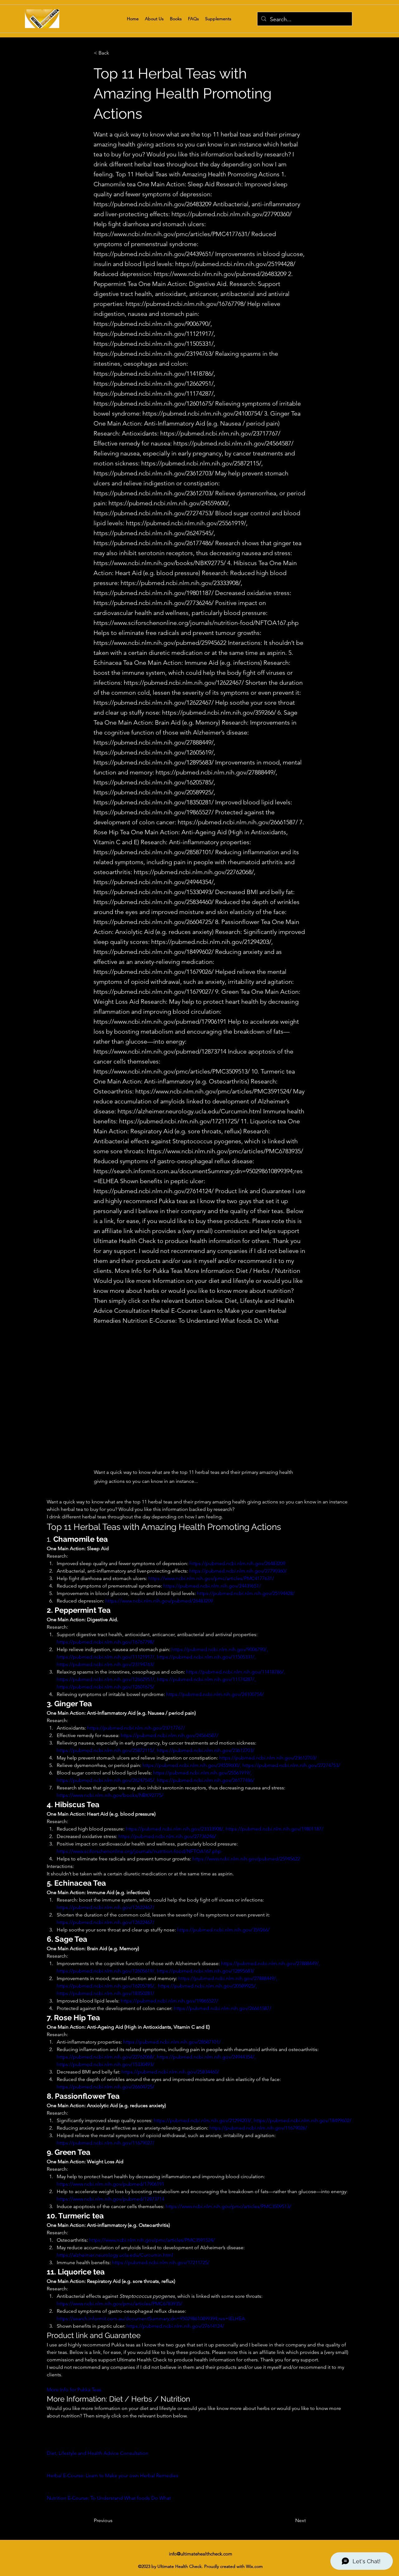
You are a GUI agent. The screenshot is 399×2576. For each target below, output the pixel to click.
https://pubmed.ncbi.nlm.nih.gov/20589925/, (154, 792)
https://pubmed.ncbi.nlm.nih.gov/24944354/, (154, 882)
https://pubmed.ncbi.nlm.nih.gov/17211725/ (179, 1121)
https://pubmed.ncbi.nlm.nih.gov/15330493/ (154, 892)
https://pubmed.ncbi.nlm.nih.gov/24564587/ (233, 443)
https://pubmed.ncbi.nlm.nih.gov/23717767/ (220, 433)
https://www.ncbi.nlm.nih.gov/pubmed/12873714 (160, 1051)
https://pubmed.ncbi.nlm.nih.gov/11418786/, (154, 374)
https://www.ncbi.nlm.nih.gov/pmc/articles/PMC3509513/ (172, 1071)
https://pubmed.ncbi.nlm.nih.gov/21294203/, (212, 942)
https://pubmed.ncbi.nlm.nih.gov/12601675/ (154, 403)
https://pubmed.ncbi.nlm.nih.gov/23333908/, (181, 583)
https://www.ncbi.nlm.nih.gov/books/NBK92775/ (160, 563)
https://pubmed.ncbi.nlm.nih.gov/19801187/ (154, 593)
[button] (114, 53)
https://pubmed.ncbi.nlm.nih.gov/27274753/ (154, 513)
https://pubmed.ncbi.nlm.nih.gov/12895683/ (154, 762)
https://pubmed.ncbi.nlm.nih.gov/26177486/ (154, 543)
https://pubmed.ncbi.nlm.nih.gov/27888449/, (154, 742)
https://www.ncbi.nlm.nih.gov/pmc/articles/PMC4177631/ (172, 234)
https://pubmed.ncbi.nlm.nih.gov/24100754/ (202, 413)
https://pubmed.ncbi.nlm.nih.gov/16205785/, (154, 782)
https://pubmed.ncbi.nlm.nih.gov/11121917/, (154, 334)
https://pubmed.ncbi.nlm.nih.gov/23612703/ (154, 473)
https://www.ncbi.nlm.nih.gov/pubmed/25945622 (160, 643)
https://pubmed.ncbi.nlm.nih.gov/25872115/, (202, 463)
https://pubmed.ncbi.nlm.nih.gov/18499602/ (154, 952)
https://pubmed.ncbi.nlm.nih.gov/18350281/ (154, 802)
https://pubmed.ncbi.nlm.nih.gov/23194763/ (154, 354)
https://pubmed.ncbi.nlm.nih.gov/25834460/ (154, 902)
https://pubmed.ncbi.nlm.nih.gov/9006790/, (153, 324)
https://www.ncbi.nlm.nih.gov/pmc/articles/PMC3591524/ (213, 1091)
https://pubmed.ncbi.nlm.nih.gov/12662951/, (154, 383)
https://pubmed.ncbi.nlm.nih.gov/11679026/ (154, 972)
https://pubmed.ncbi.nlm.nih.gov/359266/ (219, 712)
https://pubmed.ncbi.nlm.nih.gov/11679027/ (154, 992)
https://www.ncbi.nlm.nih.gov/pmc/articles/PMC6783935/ (225, 1151)
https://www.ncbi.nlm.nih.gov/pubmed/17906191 (160, 1021)
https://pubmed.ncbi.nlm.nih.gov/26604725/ (154, 922)
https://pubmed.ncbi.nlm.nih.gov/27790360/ (231, 214)
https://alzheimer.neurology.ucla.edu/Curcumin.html (190, 1111)
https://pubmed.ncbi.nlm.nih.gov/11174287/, (154, 393)
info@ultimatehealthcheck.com (201, 2554)
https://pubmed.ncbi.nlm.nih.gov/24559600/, (169, 503)
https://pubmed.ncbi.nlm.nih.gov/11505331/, (154, 344)
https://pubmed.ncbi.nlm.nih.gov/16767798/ (186, 304)
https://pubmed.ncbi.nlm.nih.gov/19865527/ (154, 812)
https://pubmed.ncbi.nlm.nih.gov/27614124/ (154, 1191)
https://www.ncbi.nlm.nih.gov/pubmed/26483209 (220, 274)
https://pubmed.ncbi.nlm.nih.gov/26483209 (152, 204)
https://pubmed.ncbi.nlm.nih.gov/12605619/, (154, 752)
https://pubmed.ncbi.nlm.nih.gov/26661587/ (238, 822)
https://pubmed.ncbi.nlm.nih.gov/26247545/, (154, 533)
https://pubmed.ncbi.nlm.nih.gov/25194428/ (235, 264)
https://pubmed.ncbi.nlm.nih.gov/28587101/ (154, 852)
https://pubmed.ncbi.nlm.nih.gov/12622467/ (184, 683)
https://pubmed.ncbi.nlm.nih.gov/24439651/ (154, 254)
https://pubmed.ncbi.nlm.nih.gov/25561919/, (187, 523)
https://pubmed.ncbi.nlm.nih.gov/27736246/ (154, 603)
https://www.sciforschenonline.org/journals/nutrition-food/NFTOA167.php (196, 623)
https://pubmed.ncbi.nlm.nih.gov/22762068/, (195, 872)
